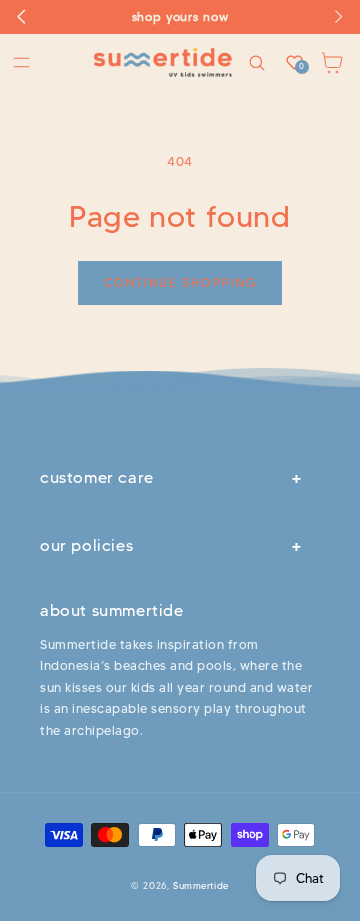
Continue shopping (180, 282)
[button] (21, 62)
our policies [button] (86, 545)
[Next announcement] (338, 17)
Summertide (201, 885)
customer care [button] (97, 477)
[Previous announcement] (22, 17)
